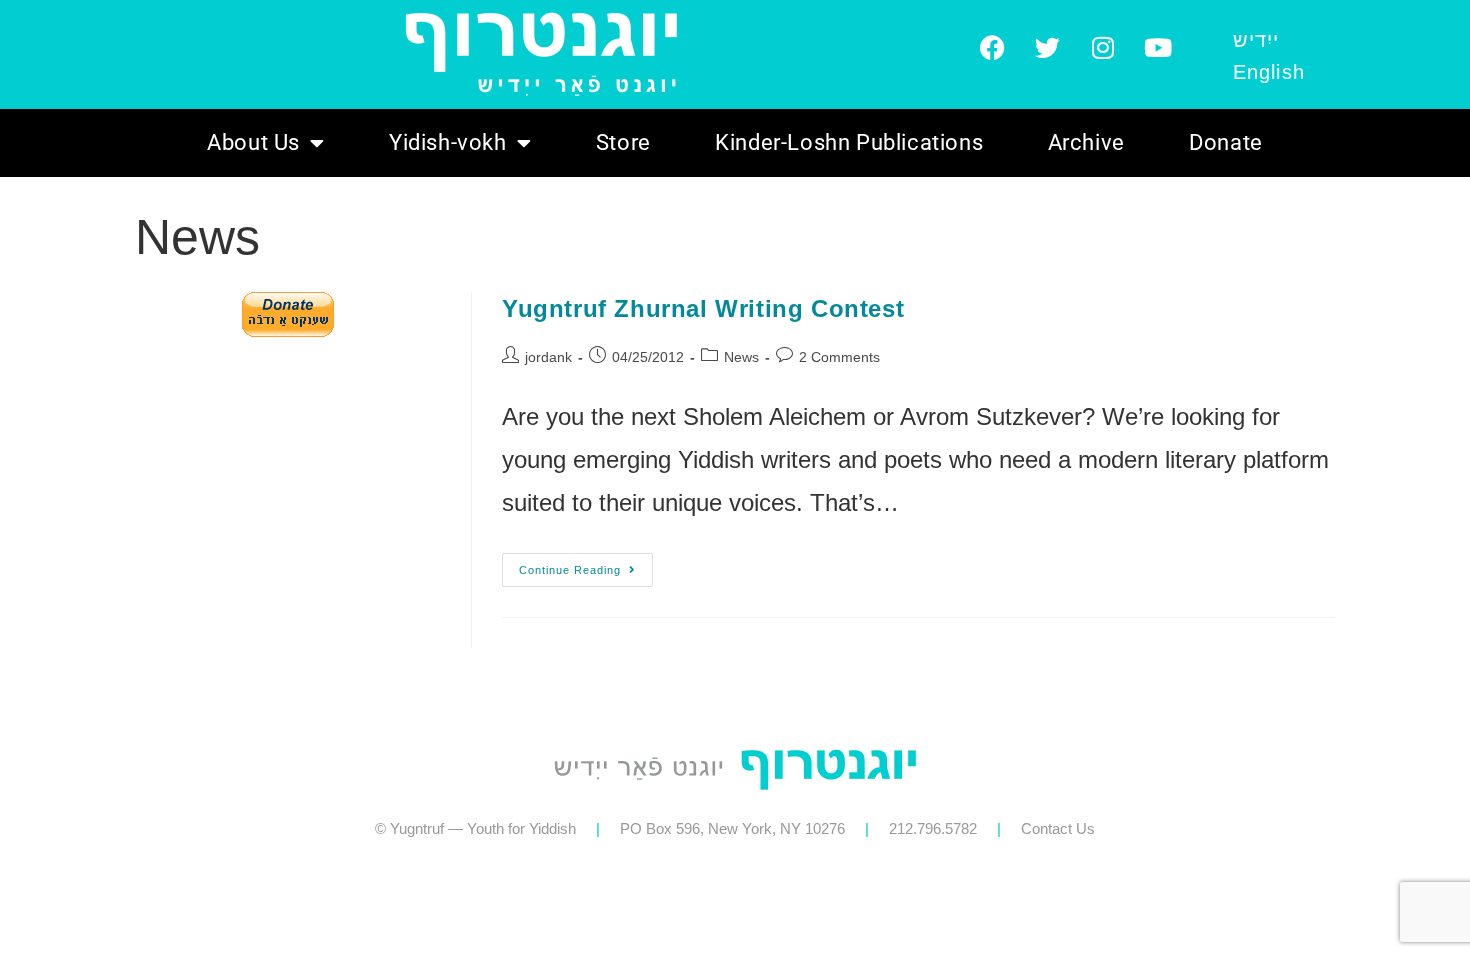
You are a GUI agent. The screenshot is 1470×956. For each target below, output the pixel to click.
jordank (548, 357)
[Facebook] (993, 48)
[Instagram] (1103, 48)
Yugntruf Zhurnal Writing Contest (703, 308)
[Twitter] (1048, 48)
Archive (1086, 142)
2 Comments (839, 357)
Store (623, 142)
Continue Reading (586, 564)
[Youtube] (1158, 48)
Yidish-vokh (448, 142)
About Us (253, 142)
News (741, 357)
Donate (1226, 142)
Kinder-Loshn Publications (849, 142)
